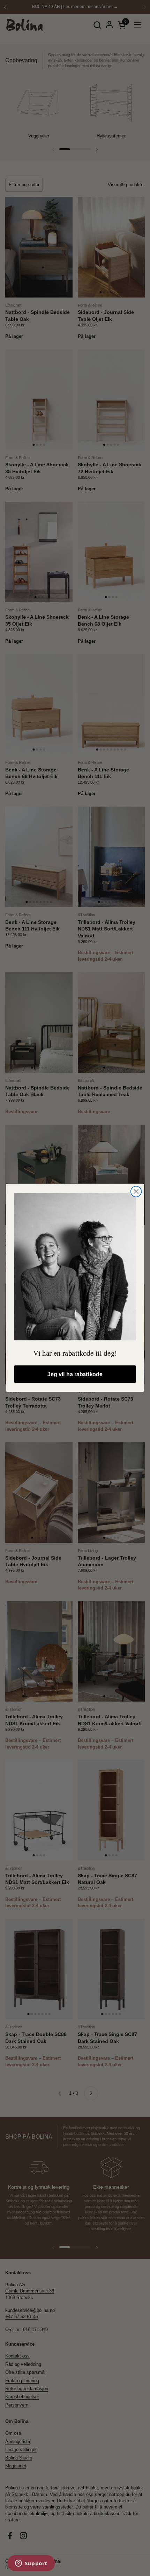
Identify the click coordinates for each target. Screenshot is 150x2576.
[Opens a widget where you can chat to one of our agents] (31, 2564)
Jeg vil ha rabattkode (75, 1374)
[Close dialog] (136, 1192)
